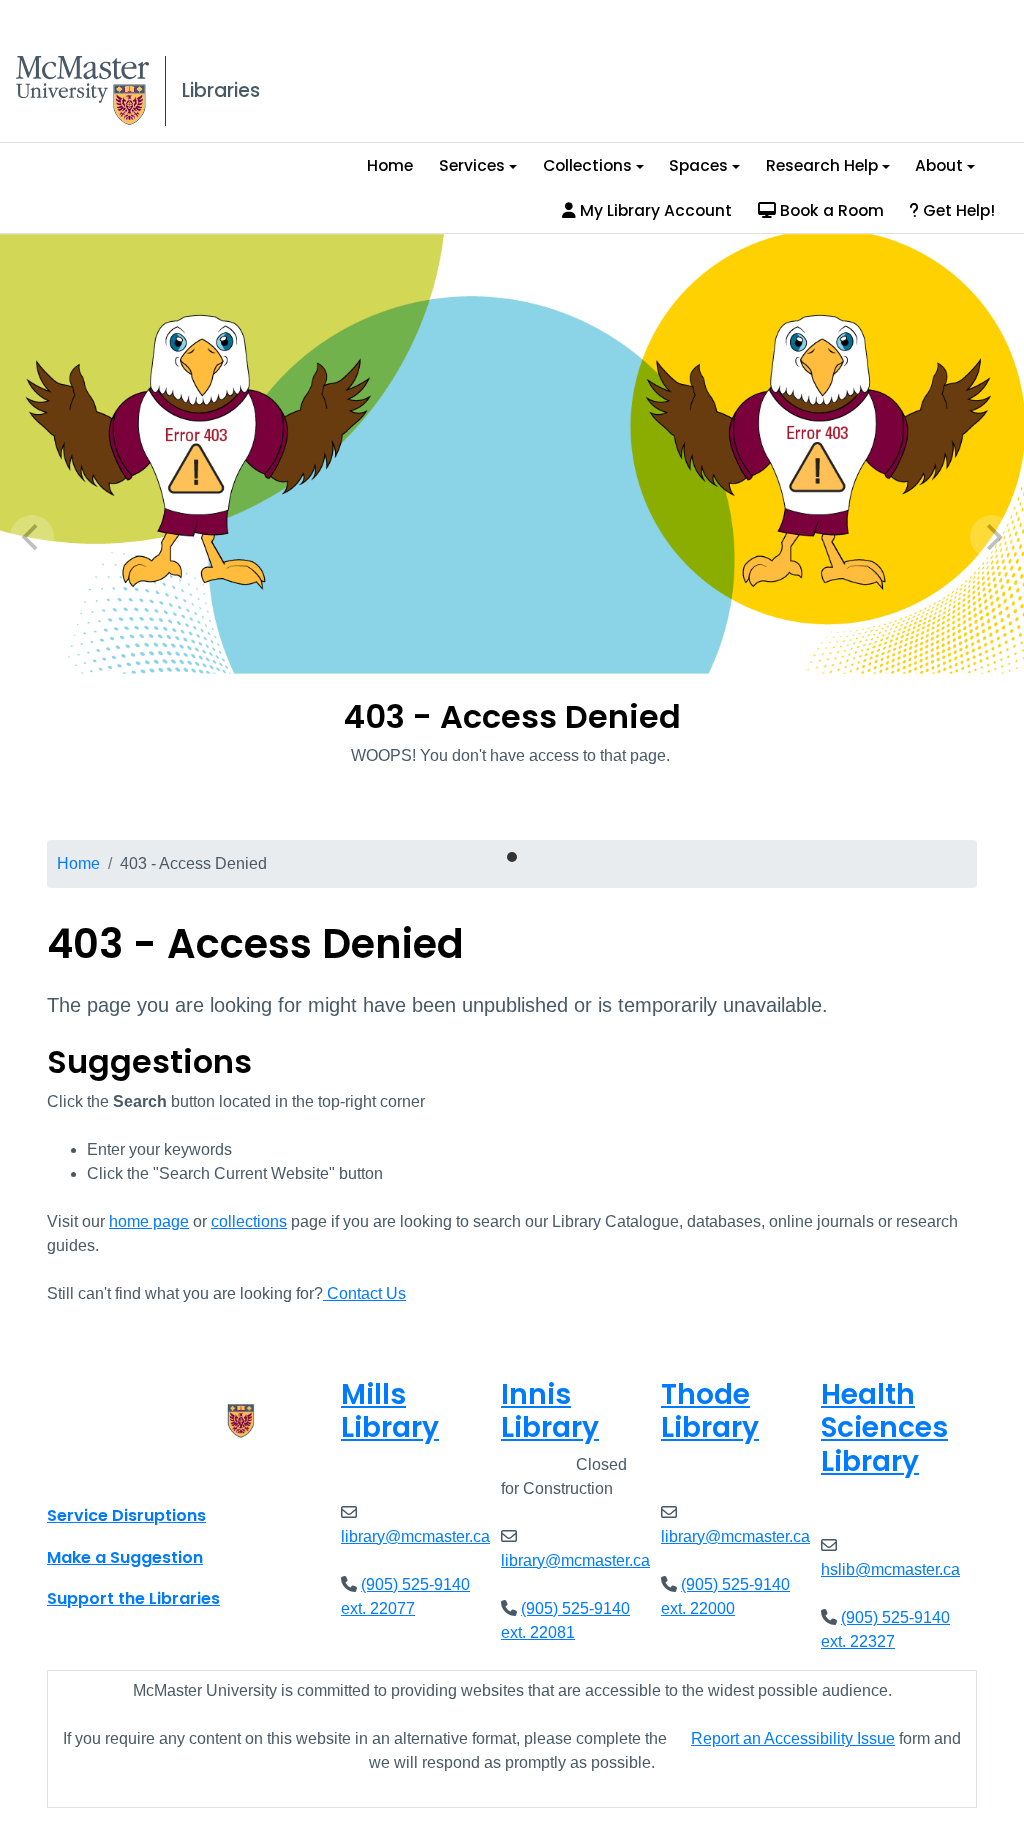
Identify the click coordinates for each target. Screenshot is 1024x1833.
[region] (512, 537)
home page (149, 1221)
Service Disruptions (126, 1515)
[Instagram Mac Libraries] (114, 1471)
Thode (710, 1411)
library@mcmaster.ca (415, 1536)
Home (390, 165)
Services (472, 165)
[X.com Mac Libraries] (88, 1471)
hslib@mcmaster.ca (890, 1569)
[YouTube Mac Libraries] (140, 1471)
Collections (587, 165)
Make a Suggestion (125, 1557)
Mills (390, 1411)
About (939, 165)
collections (249, 1221)
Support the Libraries (133, 1598)
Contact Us (364, 1293)
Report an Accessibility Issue (793, 1738)
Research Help (822, 165)
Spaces (698, 165)
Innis (550, 1411)
